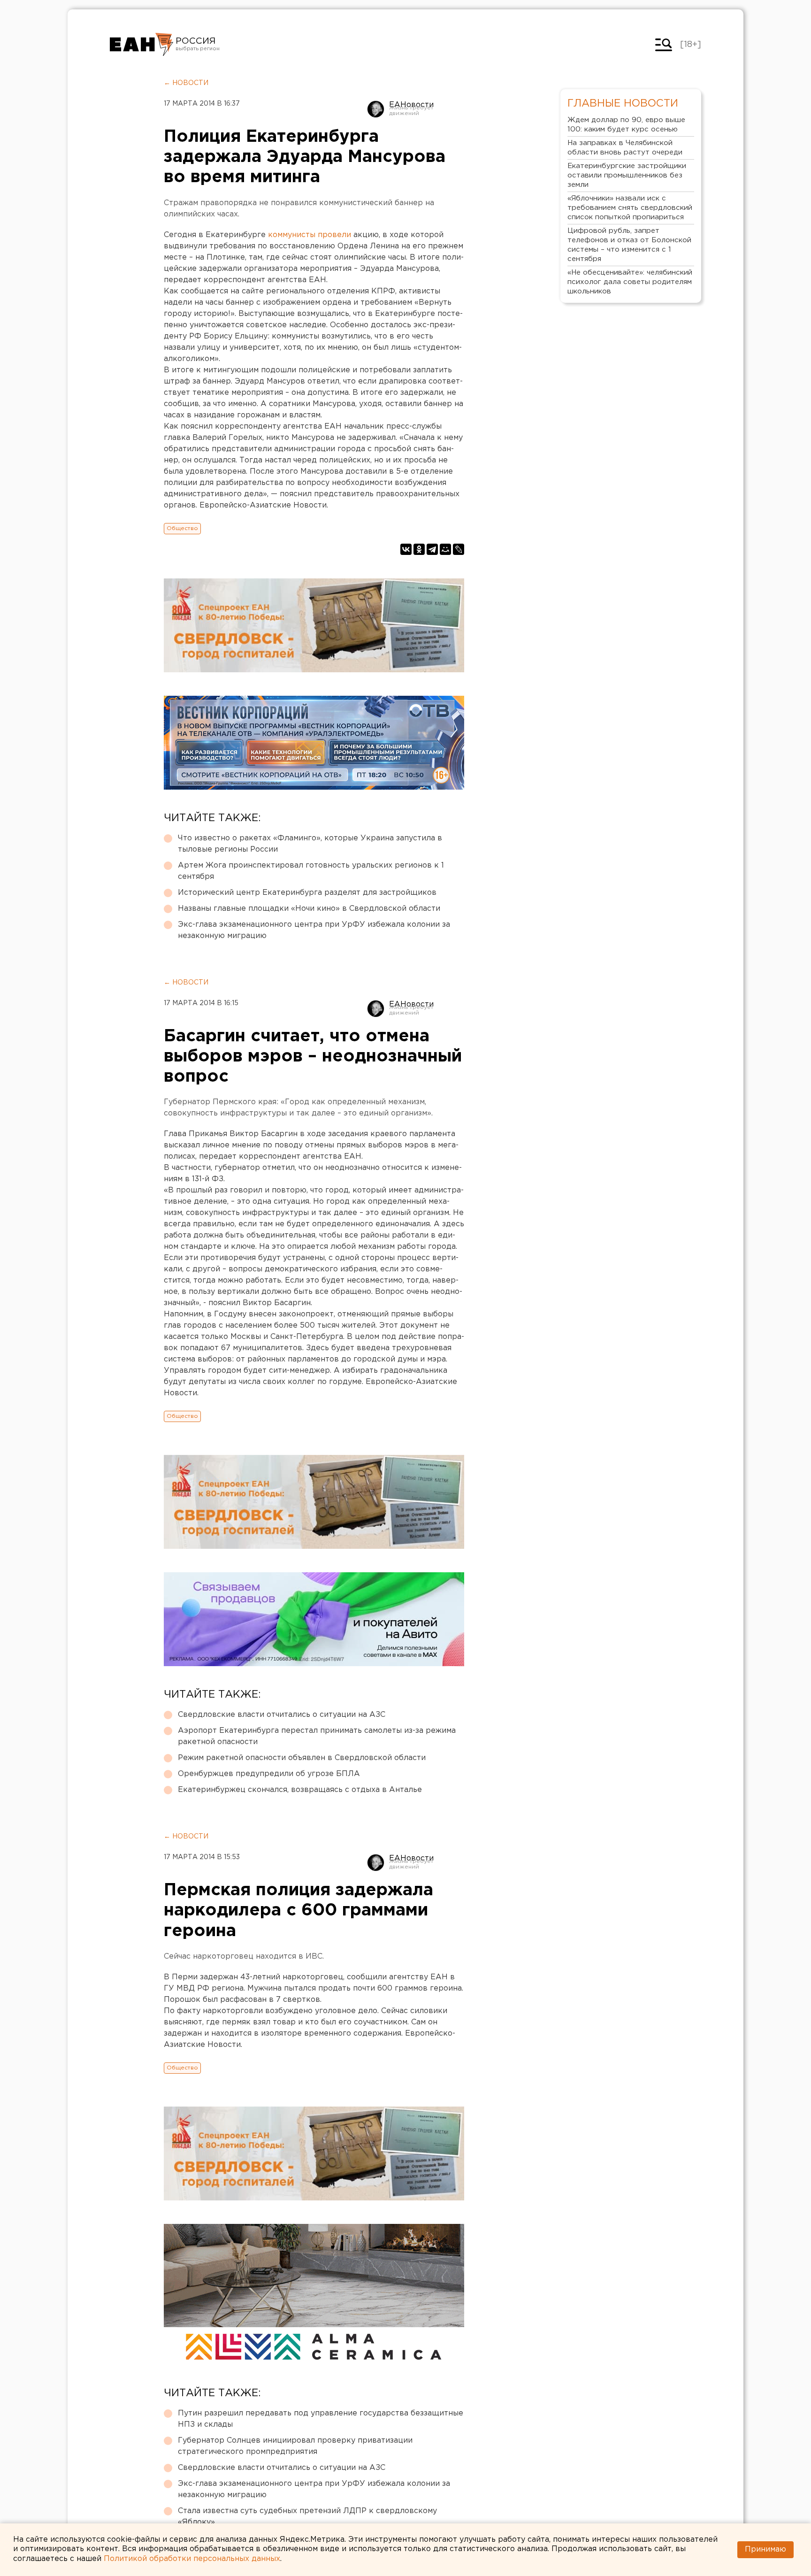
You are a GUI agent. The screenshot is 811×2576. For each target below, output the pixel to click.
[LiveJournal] (459, 549)
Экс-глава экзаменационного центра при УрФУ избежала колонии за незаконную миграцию (314, 930)
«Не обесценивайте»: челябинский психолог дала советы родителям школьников (630, 282)
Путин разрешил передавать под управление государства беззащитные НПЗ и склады (321, 2419)
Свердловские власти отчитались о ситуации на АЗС (282, 1715)
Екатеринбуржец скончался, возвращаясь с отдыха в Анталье (300, 1790)
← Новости (186, 83)
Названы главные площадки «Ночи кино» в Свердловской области (309, 909)
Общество (182, 528)
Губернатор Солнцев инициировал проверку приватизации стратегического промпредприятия (295, 2446)
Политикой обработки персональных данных (192, 2559)
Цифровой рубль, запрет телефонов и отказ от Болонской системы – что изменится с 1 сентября (629, 245)
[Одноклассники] (419, 549)
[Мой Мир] (445, 549)
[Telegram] (432, 549)
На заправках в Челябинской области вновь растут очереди (625, 148)
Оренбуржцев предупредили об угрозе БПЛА (269, 1774)
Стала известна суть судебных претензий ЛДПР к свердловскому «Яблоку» (307, 2517)
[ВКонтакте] (406, 549)
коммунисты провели (310, 235)
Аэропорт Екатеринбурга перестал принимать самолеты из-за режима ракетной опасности (317, 1736)
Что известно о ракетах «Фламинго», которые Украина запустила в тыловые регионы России (310, 844)
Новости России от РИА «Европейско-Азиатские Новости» (142, 45)
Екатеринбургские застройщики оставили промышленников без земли (627, 175)
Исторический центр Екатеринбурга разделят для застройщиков (307, 893)
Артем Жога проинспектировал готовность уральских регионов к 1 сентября (311, 871)
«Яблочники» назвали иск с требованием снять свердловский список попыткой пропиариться (630, 208)
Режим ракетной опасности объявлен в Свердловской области (302, 1758)
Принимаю (765, 2549)
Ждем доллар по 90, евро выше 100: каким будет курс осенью (626, 125)
